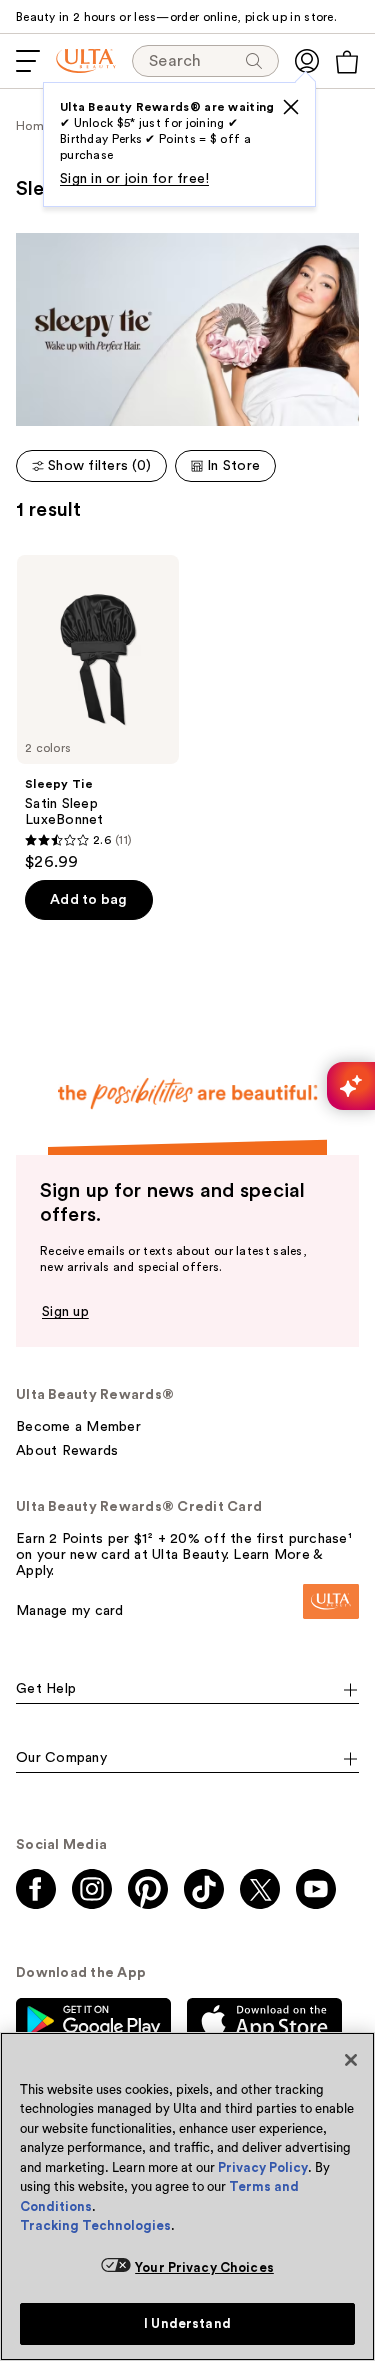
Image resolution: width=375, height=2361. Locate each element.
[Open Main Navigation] (28, 61)
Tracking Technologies (95, 2225)
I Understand (187, 2323)
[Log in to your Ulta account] (307, 61)
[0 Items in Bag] (347, 62)
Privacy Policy (263, 2167)
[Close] (351, 2060)
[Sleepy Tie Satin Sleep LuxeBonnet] (98, 714)
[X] (291, 107)
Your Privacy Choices (204, 2267)
